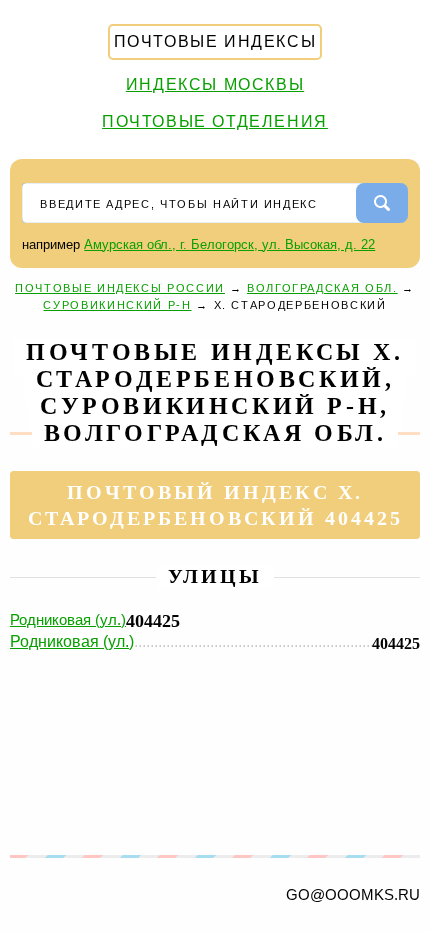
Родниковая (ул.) (68, 619)
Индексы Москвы (215, 84)
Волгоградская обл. (322, 288)
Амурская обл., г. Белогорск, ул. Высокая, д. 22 (229, 244)
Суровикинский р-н (117, 305)
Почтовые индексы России (120, 288)
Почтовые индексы (215, 41)
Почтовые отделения (215, 121)
